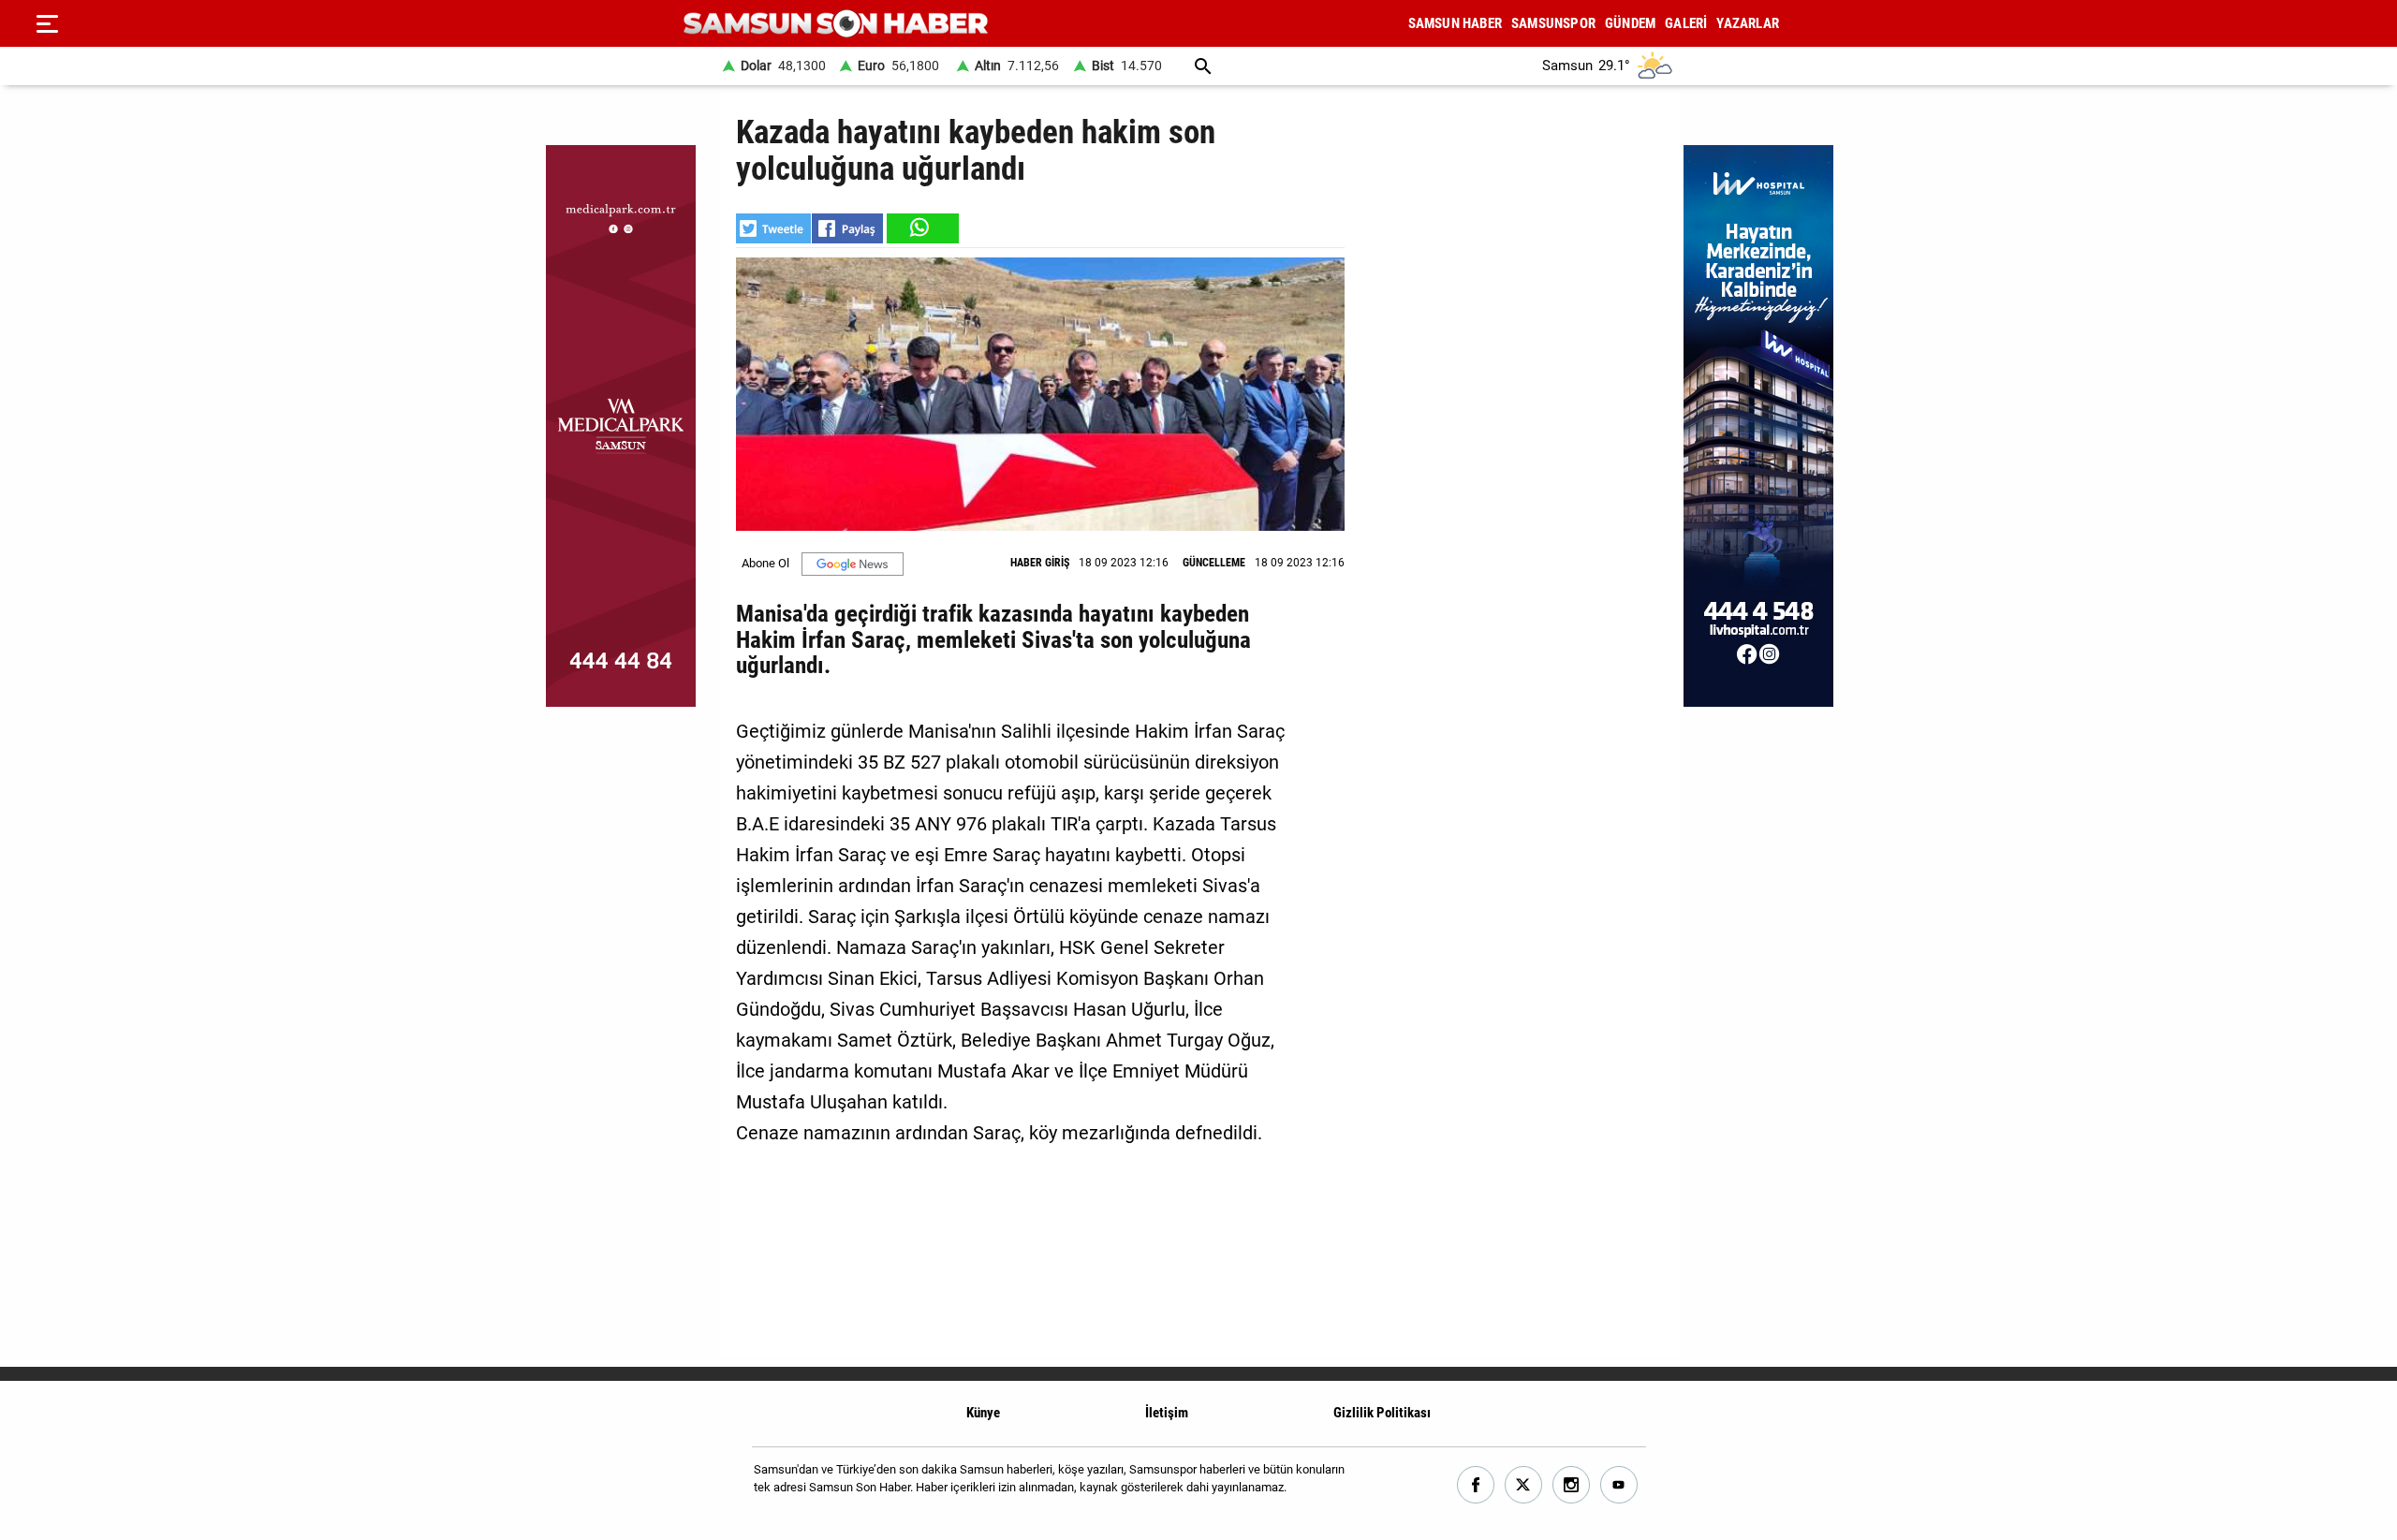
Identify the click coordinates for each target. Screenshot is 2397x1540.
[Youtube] (1619, 1485)
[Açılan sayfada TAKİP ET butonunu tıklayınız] (853, 564)
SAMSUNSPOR (1553, 23)
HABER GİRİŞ (1040, 563)
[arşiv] (1203, 66)
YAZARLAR (1748, 23)
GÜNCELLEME (1214, 563)
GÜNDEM (1630, 23)
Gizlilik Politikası (1382, 1413)
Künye (983, 1413)
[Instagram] (1572, 1485)
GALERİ (1686, 23)
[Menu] (47, 23)
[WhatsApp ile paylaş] (921, 228)
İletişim (1167, 1413)
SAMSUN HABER (1455, 23)
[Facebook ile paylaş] (847, 228)
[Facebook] (1476, 1485)
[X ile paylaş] (773, 228)
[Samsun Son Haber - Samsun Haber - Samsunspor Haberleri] (836, 24)
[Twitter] (1524, 1485)
